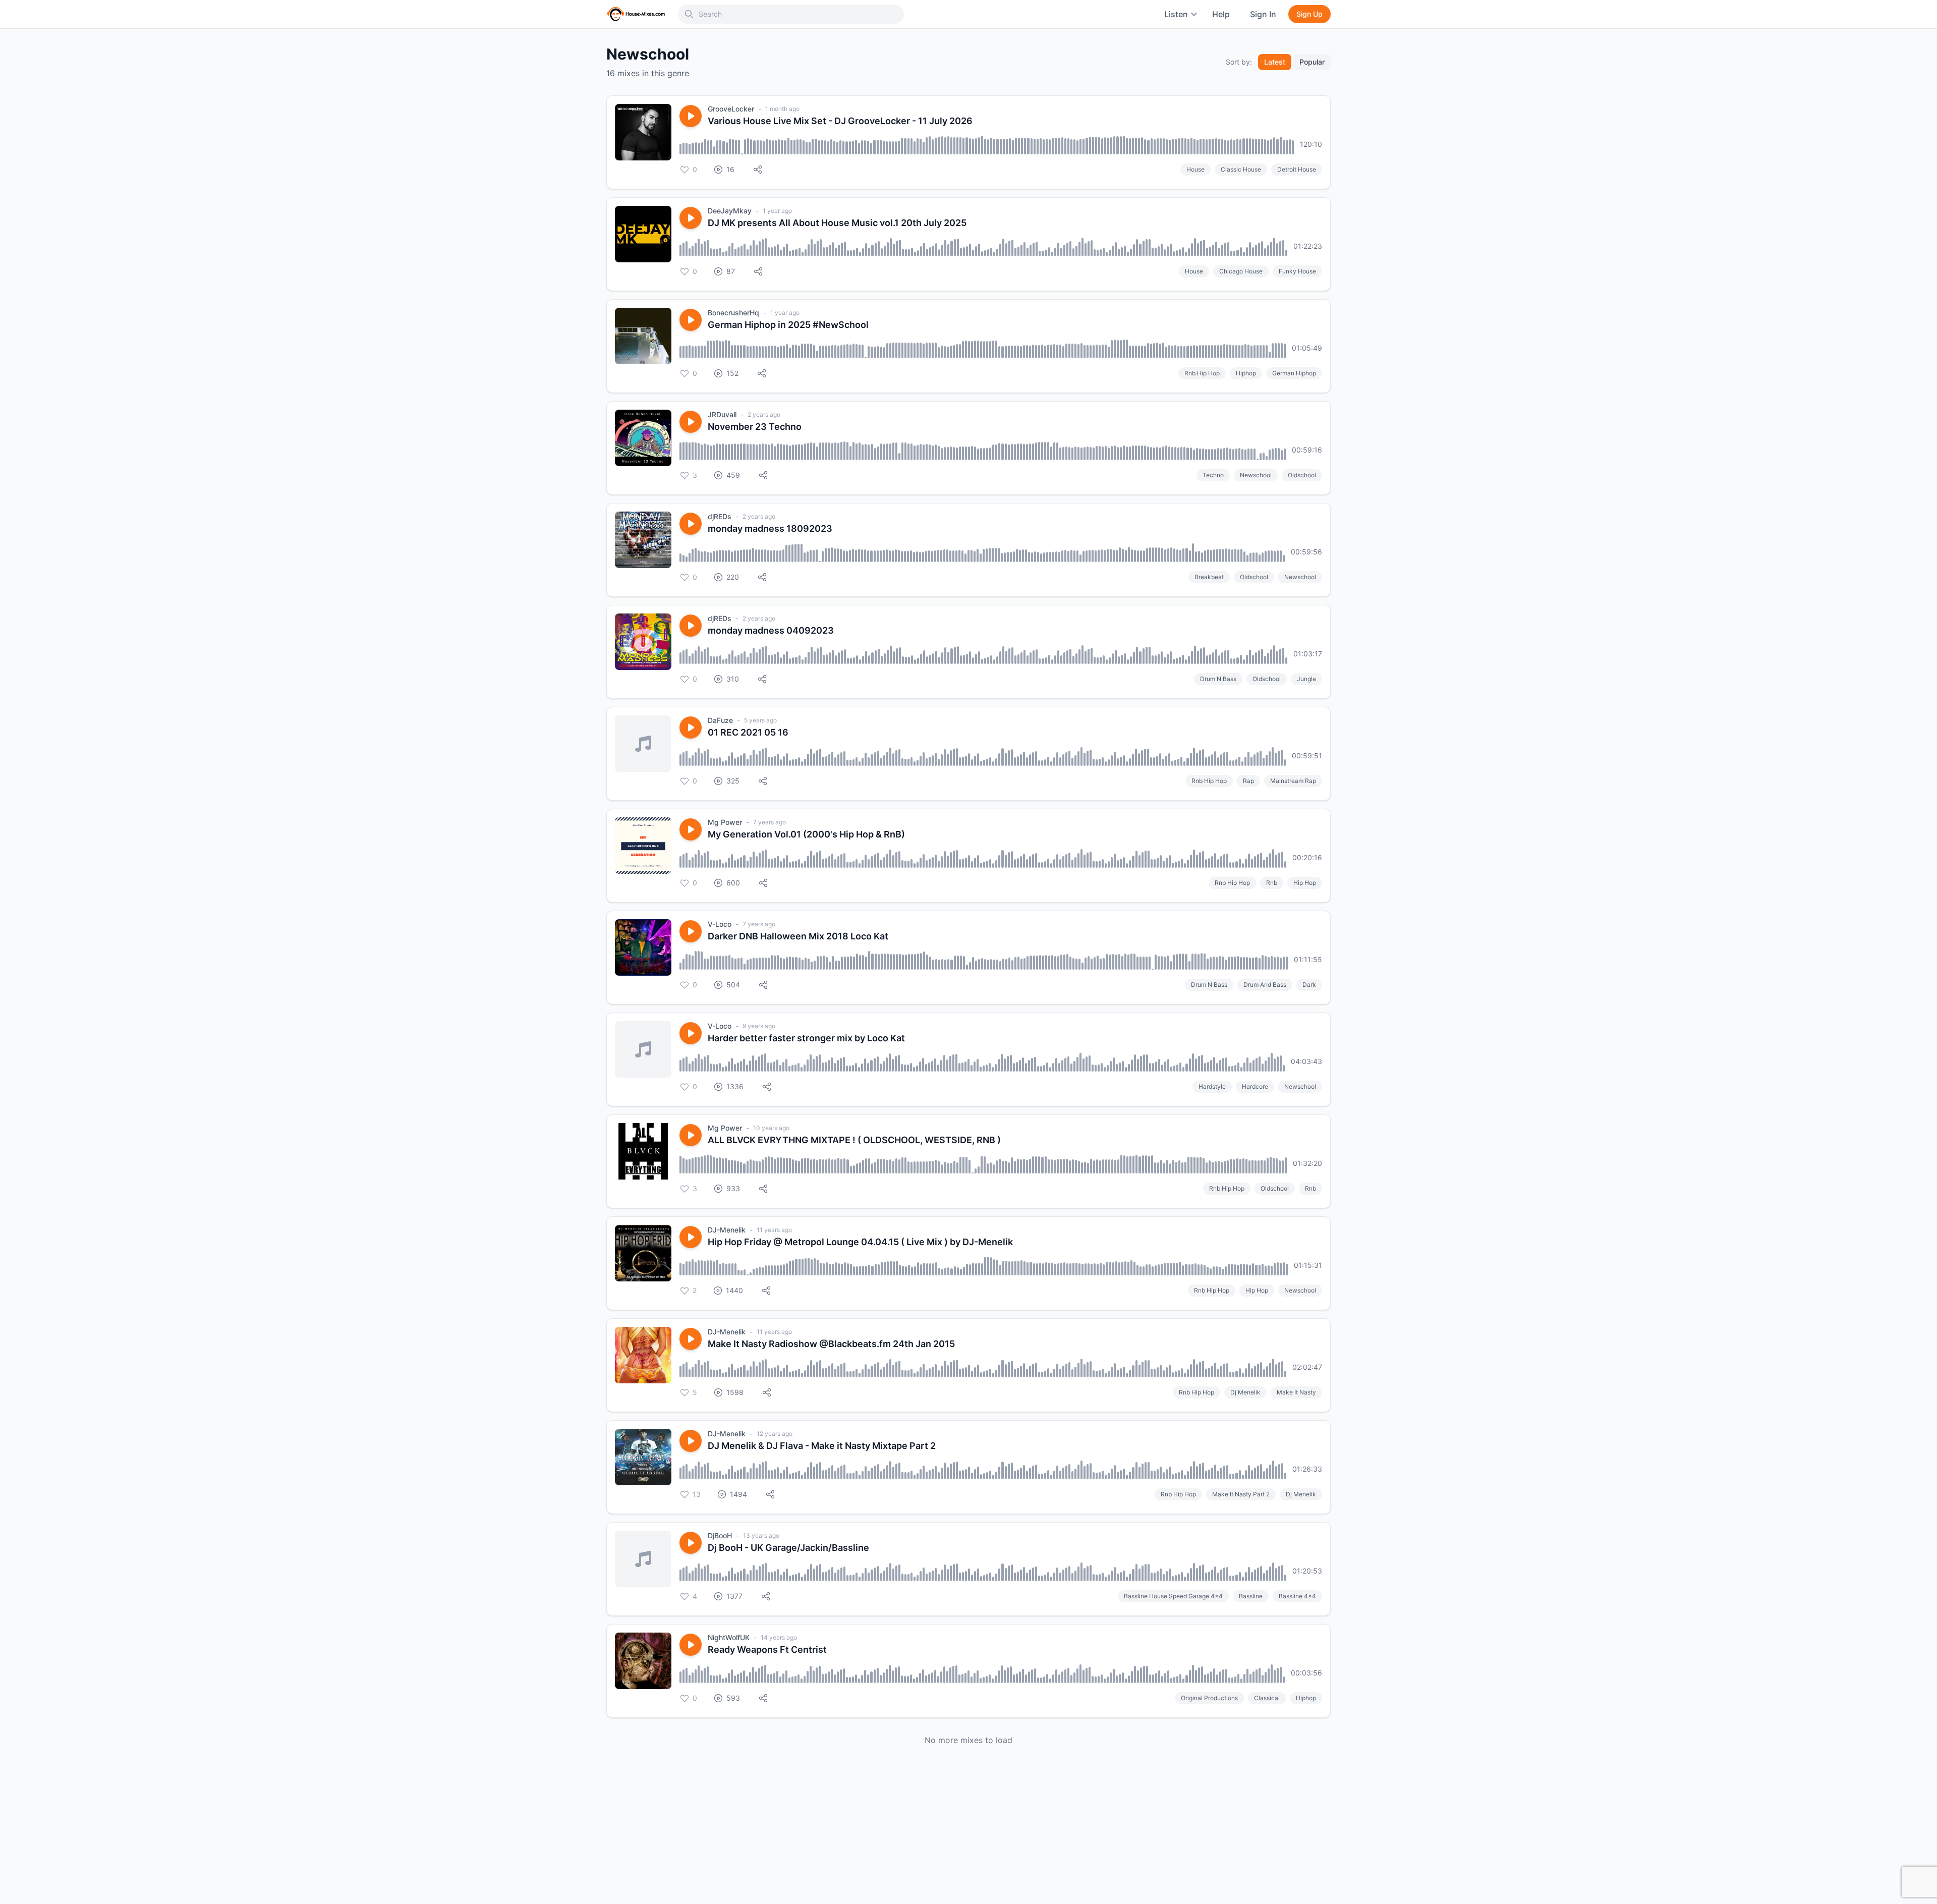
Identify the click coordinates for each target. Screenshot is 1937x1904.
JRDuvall (722, 414)
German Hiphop (1294, 373)
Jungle (1306, 679)
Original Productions (1209, 1698)
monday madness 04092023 (771, 630)
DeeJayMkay (730, 211)
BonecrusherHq (733, 313)
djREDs (720, 516)
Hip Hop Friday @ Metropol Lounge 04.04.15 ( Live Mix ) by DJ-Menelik (860, 1242)
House (1195, 169)
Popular (1312, 62)
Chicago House (1241, 271)
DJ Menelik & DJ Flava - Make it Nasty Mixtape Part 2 (822, 1446)
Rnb (1272, 883)
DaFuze (720, 720)
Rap (1248, 781)
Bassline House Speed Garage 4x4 (1173, 1596)
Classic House (1241, 169)
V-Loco (720, 924)
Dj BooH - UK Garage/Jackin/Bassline (788, 1548)
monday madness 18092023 (770, 528)
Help (1221, 14)
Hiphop (1246, 373)
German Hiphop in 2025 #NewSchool (788, 325)
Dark (1309, 985)
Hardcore (1255, 1086)
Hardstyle (1212, 1086)
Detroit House (1297, 169)
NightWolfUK (729, 1637)
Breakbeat (1209, 577)
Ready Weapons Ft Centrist (767, 1649)
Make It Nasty (1296, 1392)
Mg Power (725, 822)
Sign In (1263, 14)
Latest (1275, 62)
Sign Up (1309, 14)
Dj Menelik (1245, 1392)
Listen (1176, 14)
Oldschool (1302, 475)
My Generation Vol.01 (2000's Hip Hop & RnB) (806, 834)
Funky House (1297, 271)
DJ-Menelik (727, 1230)
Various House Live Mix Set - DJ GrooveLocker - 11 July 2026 (840, 121)
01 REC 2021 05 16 (748, 732)
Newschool (1256, 475)
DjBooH (720, 1535)
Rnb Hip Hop (1202, 373)
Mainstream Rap (1293, 781)
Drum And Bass (1265, 985)
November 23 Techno (755, 427)
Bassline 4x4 (1297, 1596)
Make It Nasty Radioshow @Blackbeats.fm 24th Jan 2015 (831, 1344)
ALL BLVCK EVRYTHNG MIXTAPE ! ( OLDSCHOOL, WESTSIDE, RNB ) (854, 1140)
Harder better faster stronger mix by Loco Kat (806, 1038)
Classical (1267, 1698)
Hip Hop (1305, 883)
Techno (1213, 475)
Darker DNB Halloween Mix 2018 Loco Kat (798, 936)
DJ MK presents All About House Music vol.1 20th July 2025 (837, 223)
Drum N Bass (1218, 679)
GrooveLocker (731, 109)
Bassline (1251, 1596)
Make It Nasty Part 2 (1241, 1494)
